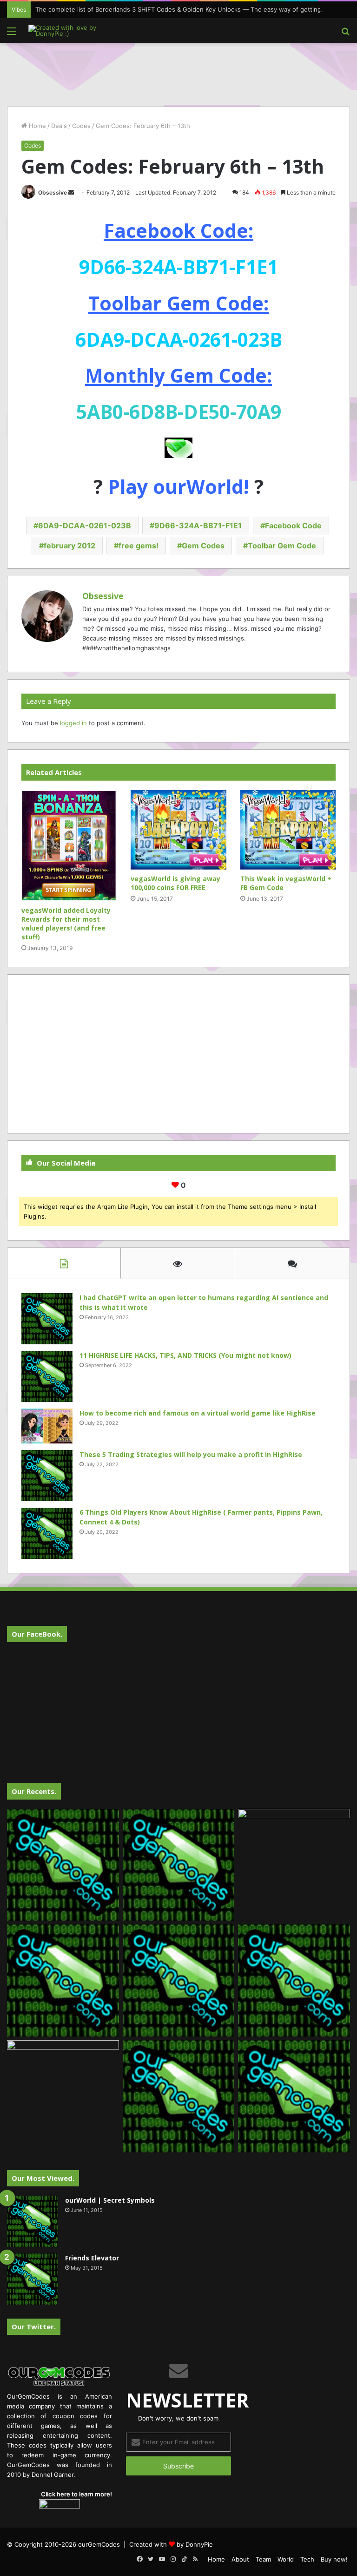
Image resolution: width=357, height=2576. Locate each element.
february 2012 (69, 546)
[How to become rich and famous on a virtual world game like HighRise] (47, 1426)
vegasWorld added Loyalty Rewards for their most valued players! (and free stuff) (66, 924)
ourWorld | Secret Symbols (110, 2200)
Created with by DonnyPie (171, 2544)
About (240, 2559)
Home (36, 126)
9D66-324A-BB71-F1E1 (198, 526)
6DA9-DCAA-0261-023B (85, 526)
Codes (81, 126)
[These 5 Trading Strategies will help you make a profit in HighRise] (47, 1476)
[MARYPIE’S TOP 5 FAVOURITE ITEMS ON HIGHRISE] (294, 2096)
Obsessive (53, 192)
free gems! (139, 546)
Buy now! (334, 2559)
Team (263, 2559)
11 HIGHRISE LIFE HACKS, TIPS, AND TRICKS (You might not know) (185, 1355)
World (286, 2559)
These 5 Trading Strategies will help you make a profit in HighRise (191, 1454)
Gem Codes (203, 546)
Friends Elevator (92, 2258)
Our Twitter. (34, 2326)
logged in (73, 723)
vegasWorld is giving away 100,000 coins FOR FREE (175, 883)
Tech (307, 2559)
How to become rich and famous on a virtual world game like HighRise (198, 1413)
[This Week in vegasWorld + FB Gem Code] (288, 830)
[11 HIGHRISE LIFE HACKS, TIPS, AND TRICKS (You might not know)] (47, 1376)
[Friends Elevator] (33, 2279)
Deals (59, 126)
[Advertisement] (178, 74)
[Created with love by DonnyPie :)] (73, 31)
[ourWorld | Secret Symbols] (33, 2221)
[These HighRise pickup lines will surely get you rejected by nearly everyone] (63, 2072)
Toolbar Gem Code (282, 546)
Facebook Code (293, 526)
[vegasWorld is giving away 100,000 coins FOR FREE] (178, 830)
